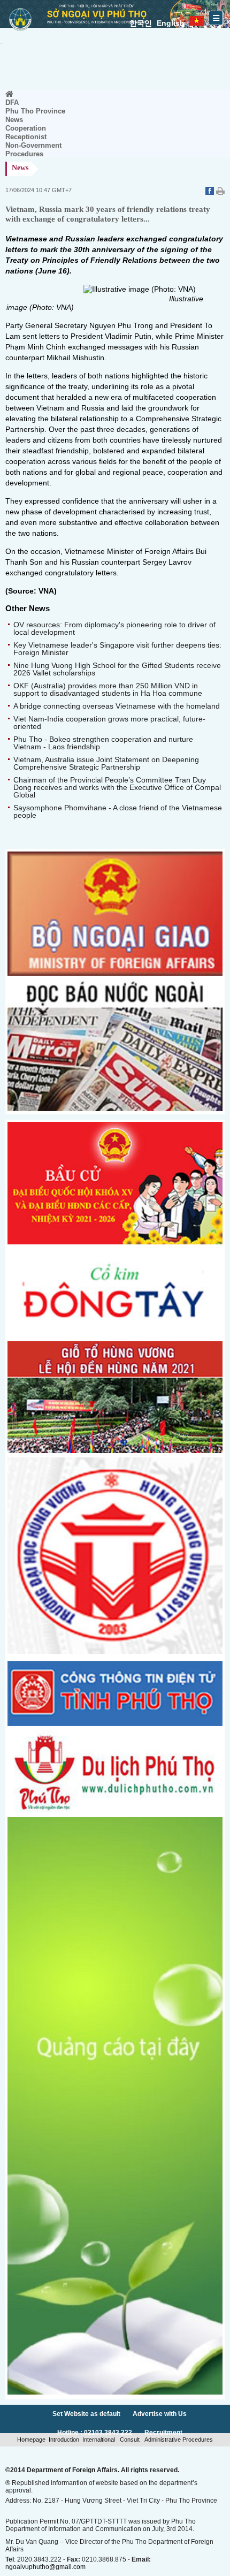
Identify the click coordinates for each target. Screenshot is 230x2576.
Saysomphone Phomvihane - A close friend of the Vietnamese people (118, 811)
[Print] (220, 192)
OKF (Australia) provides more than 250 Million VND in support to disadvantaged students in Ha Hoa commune (108, 689)
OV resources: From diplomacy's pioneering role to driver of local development (114, 628)
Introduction (64, 2440)
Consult (130, 2440)
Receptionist (26, 137)
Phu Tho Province (35, 111)
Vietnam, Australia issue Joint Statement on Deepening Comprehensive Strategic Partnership (106, 763)
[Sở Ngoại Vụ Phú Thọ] (20, 32)
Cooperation (26, 128)
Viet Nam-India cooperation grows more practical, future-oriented (109, 723)
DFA (12, 102)
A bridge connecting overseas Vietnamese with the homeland (117, 706)
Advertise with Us (160, 2414)
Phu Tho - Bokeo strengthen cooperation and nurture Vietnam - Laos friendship (103, 743)
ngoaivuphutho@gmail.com (45, 2567)
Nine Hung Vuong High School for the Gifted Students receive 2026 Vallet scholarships (117, 669)
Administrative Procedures (178, 2440)
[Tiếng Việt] (197, 19)
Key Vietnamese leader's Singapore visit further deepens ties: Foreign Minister (117, 649)
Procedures (24, 154)
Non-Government (33, 145)
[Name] (115, 1334)
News (14, 120)
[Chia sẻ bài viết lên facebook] (211, 192)
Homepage (31, 2440)
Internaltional (99, 2440)
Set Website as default (86, 2414)
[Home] (9, 94)
